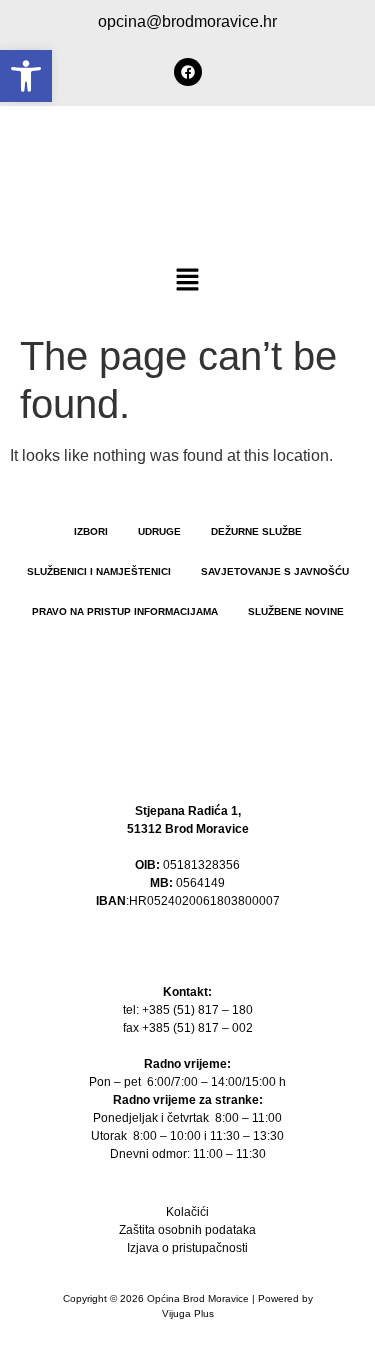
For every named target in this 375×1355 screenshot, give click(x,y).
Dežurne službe (256, 531)
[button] (187, 281)
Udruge (159, 531)
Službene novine (296, 611)
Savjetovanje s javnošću (275, 571)
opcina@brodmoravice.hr (187, 21)
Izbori (91, 531)
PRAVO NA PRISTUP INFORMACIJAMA (125, 611)
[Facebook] (188, 72)
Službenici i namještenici (99, 571)
